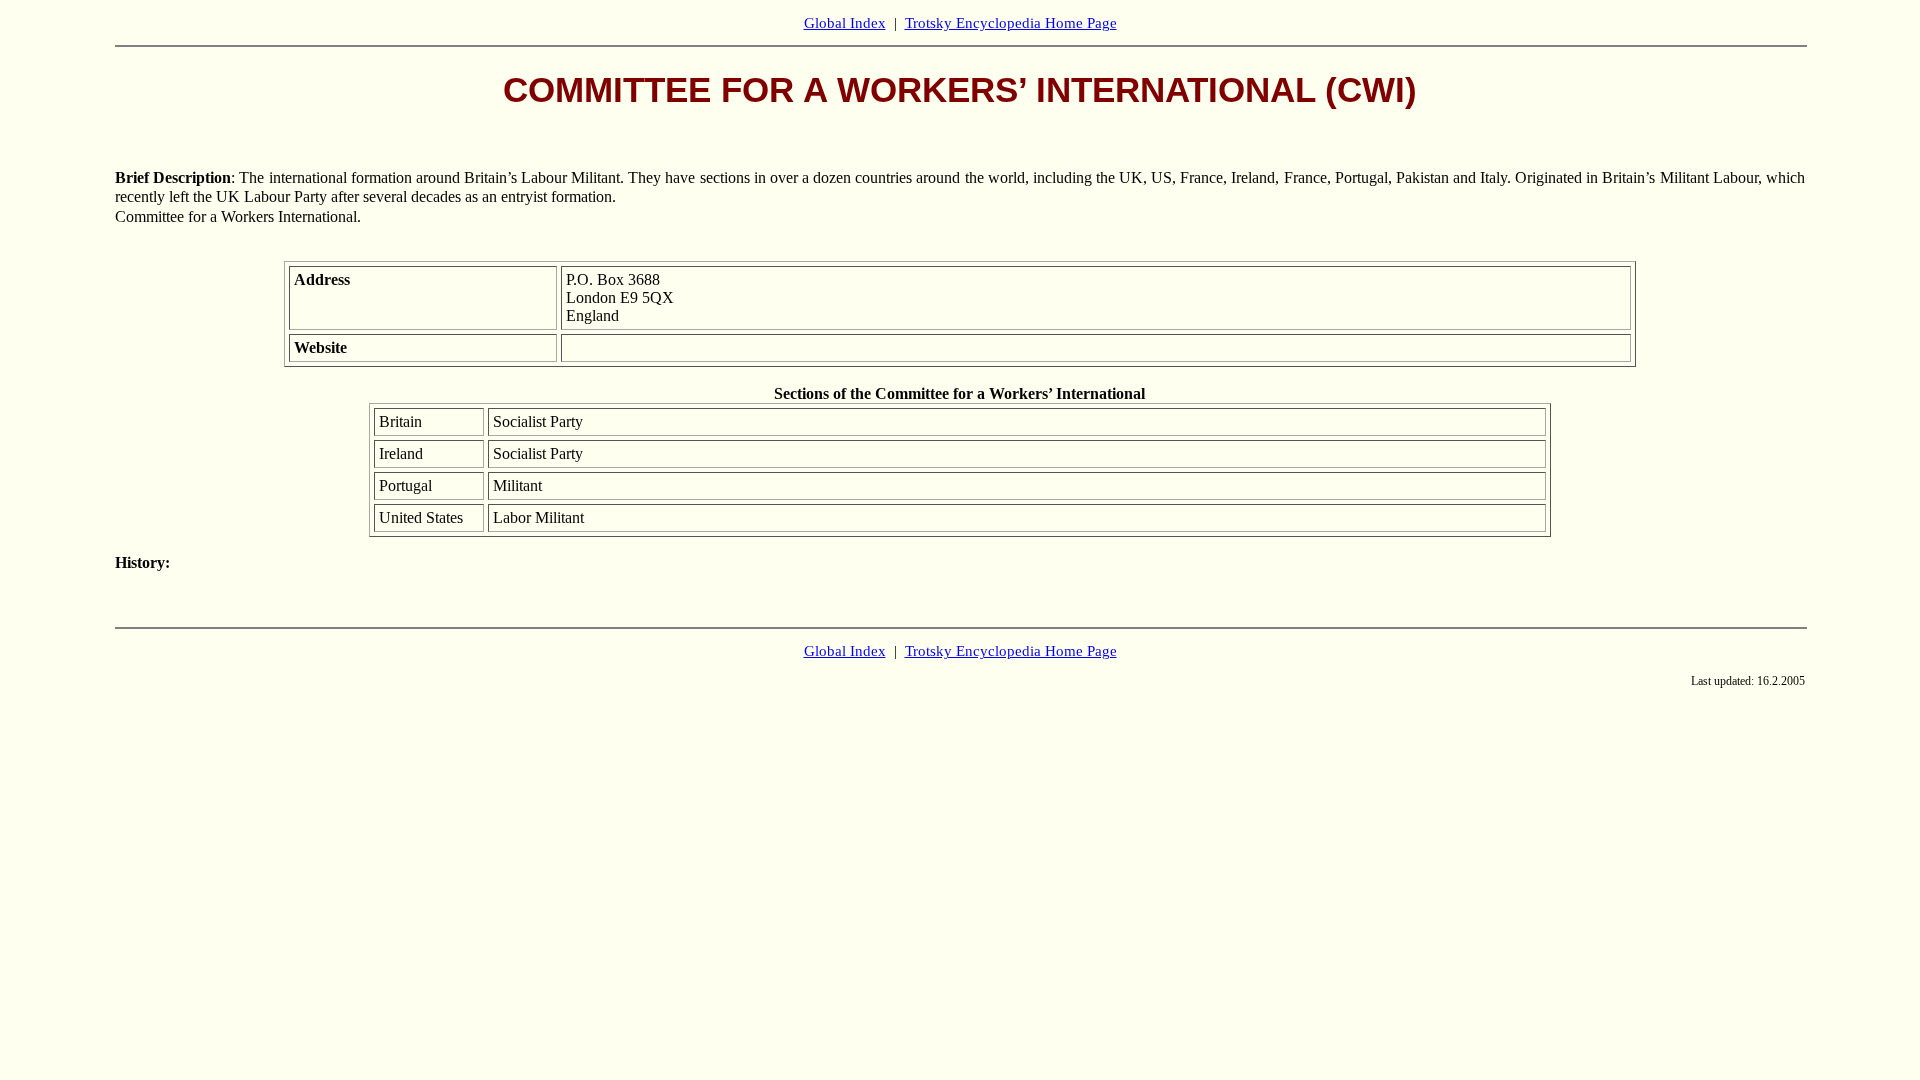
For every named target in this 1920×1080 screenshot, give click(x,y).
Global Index (845, 23)
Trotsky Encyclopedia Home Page (1011, 23)
